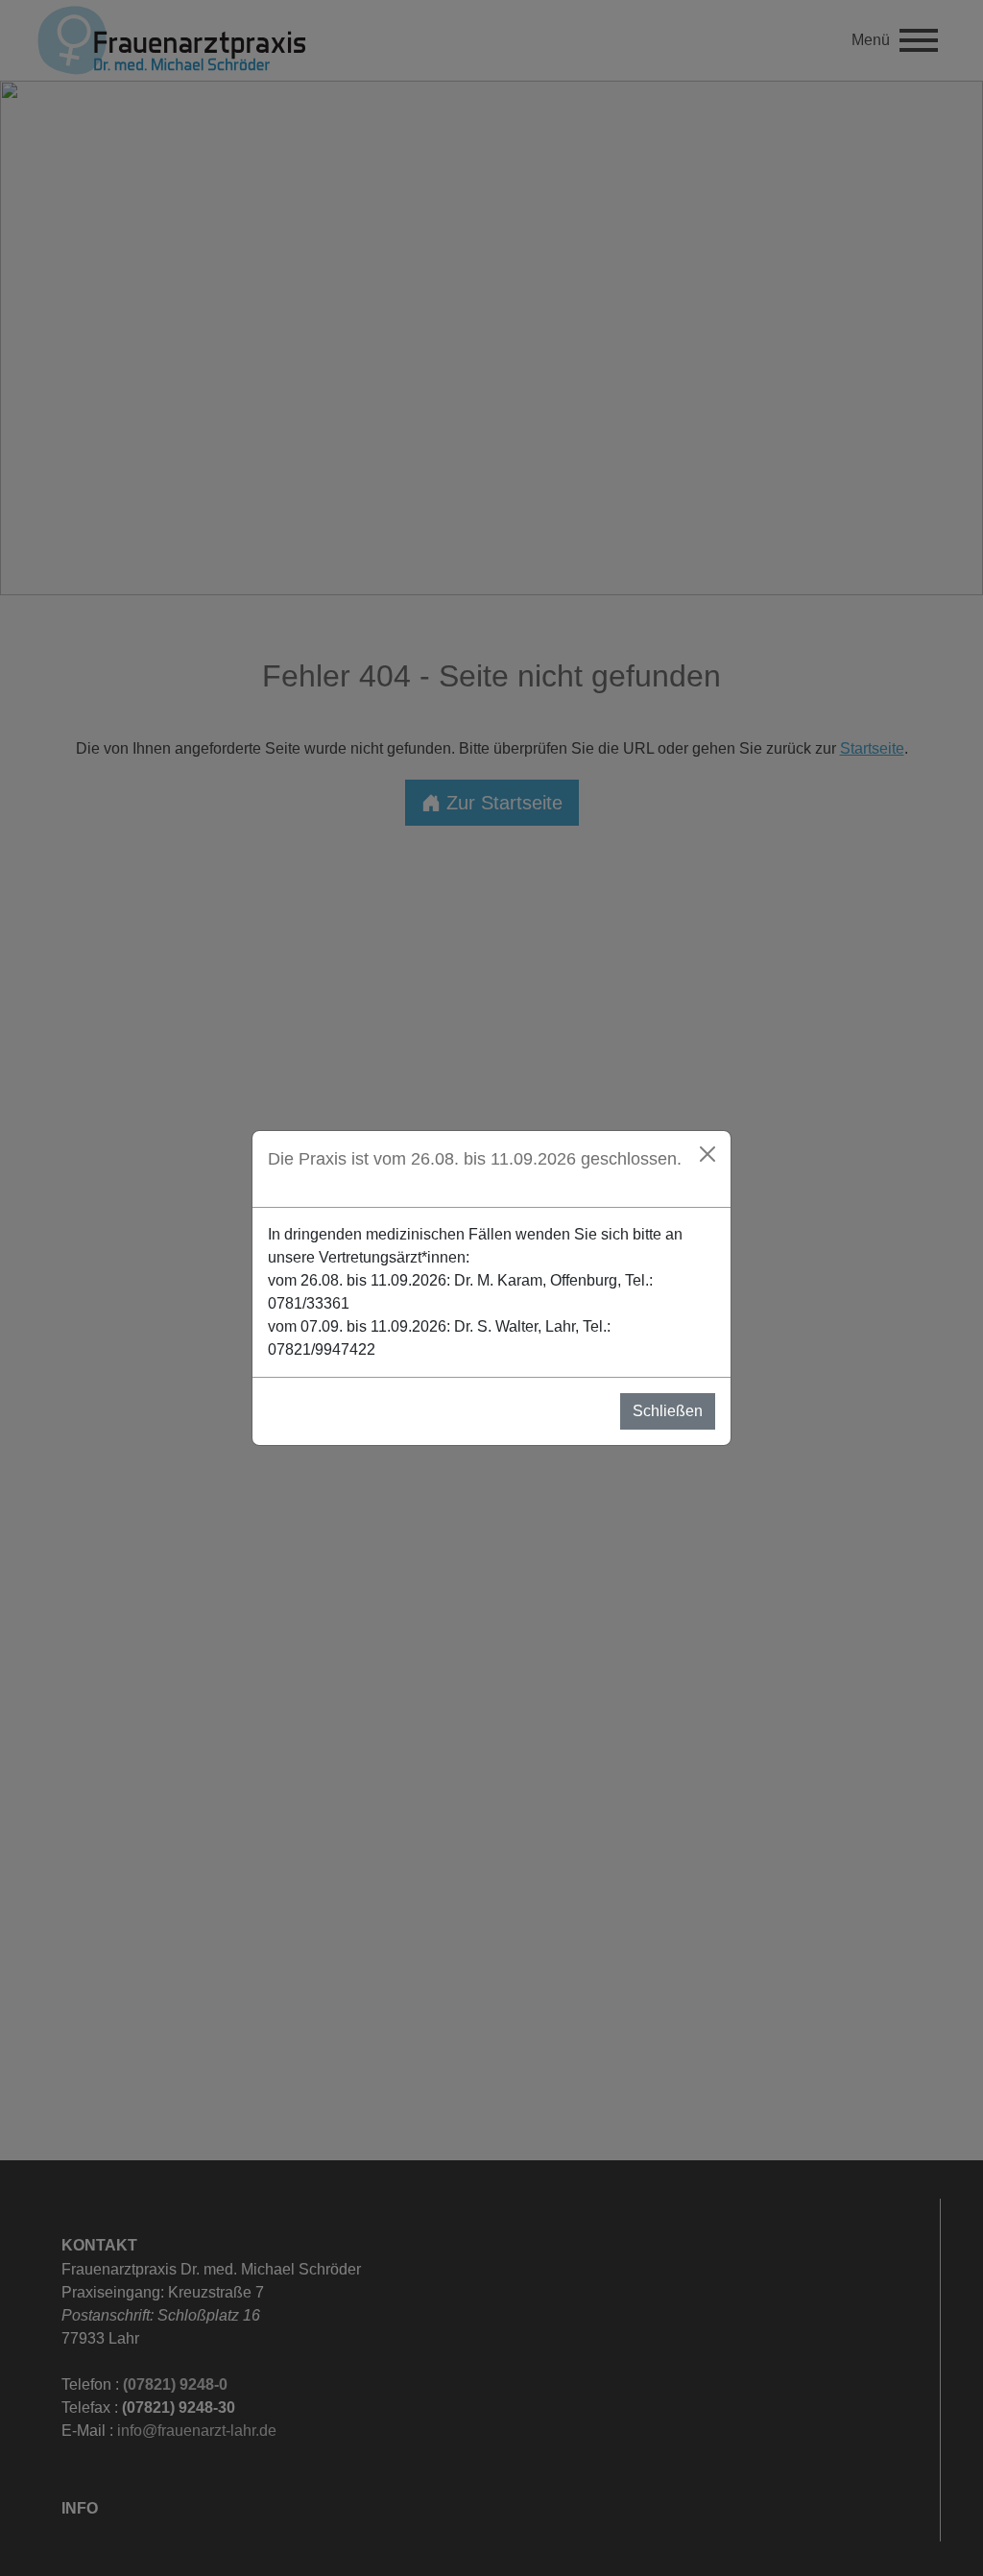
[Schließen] (707, 1154)
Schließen (668, 1411)
